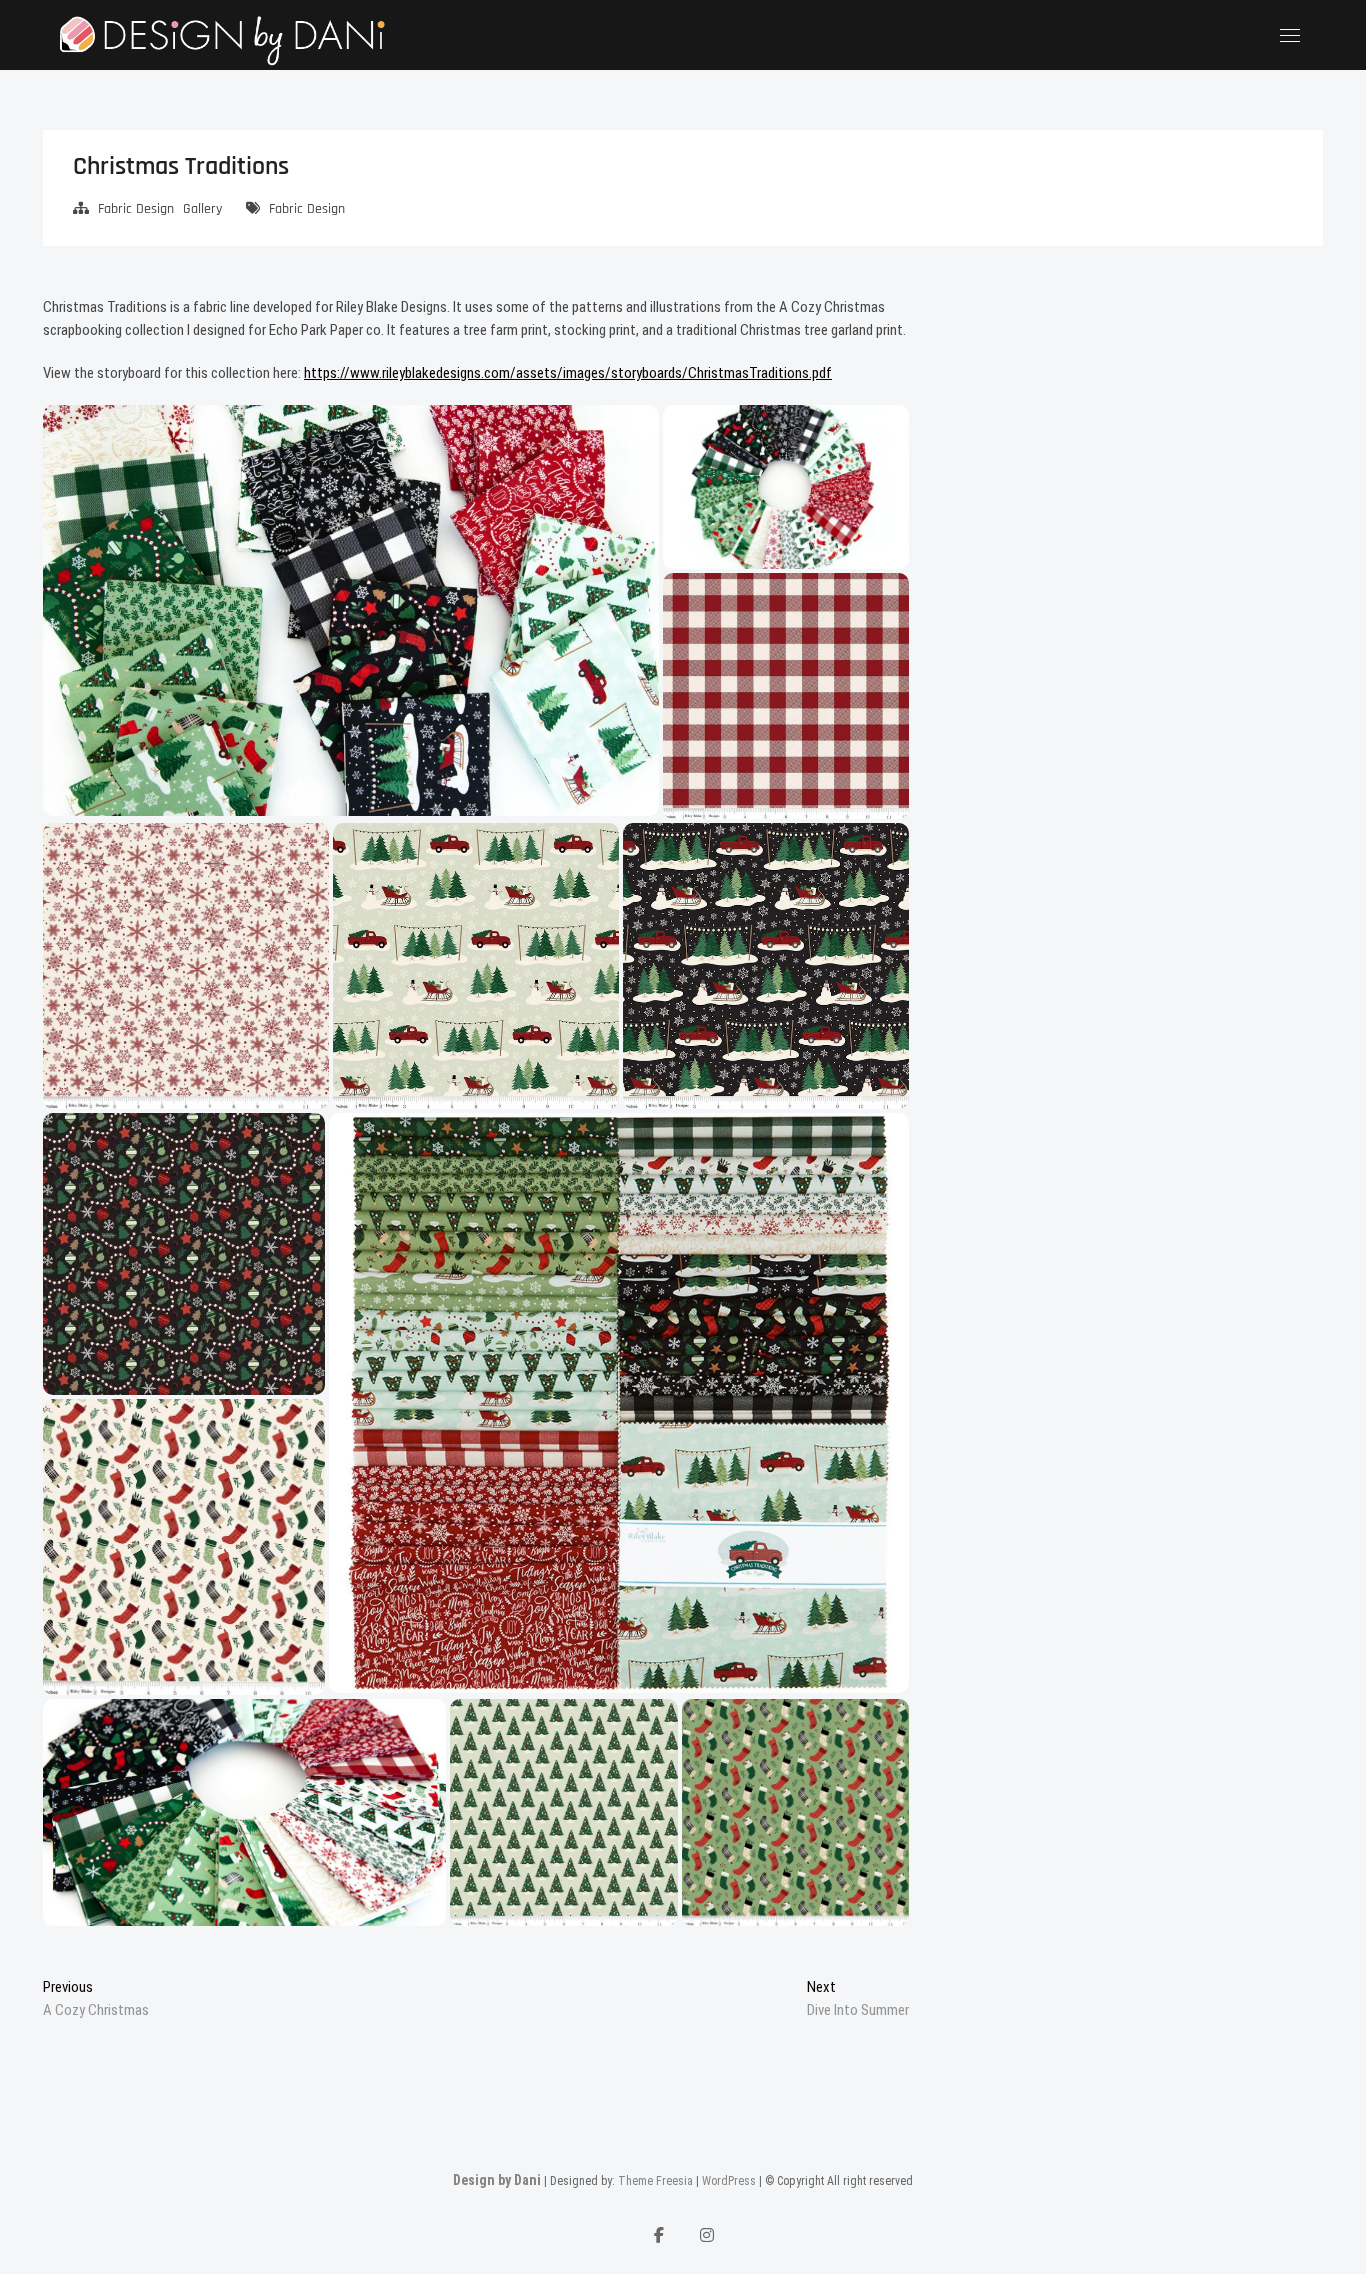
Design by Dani (497, 2180)
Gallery (202, 209)
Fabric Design (136, 209)
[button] (351, 610)
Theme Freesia (655, 2181)
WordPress (729, 2181)
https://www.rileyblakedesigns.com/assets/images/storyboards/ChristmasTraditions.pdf (568, 373)
